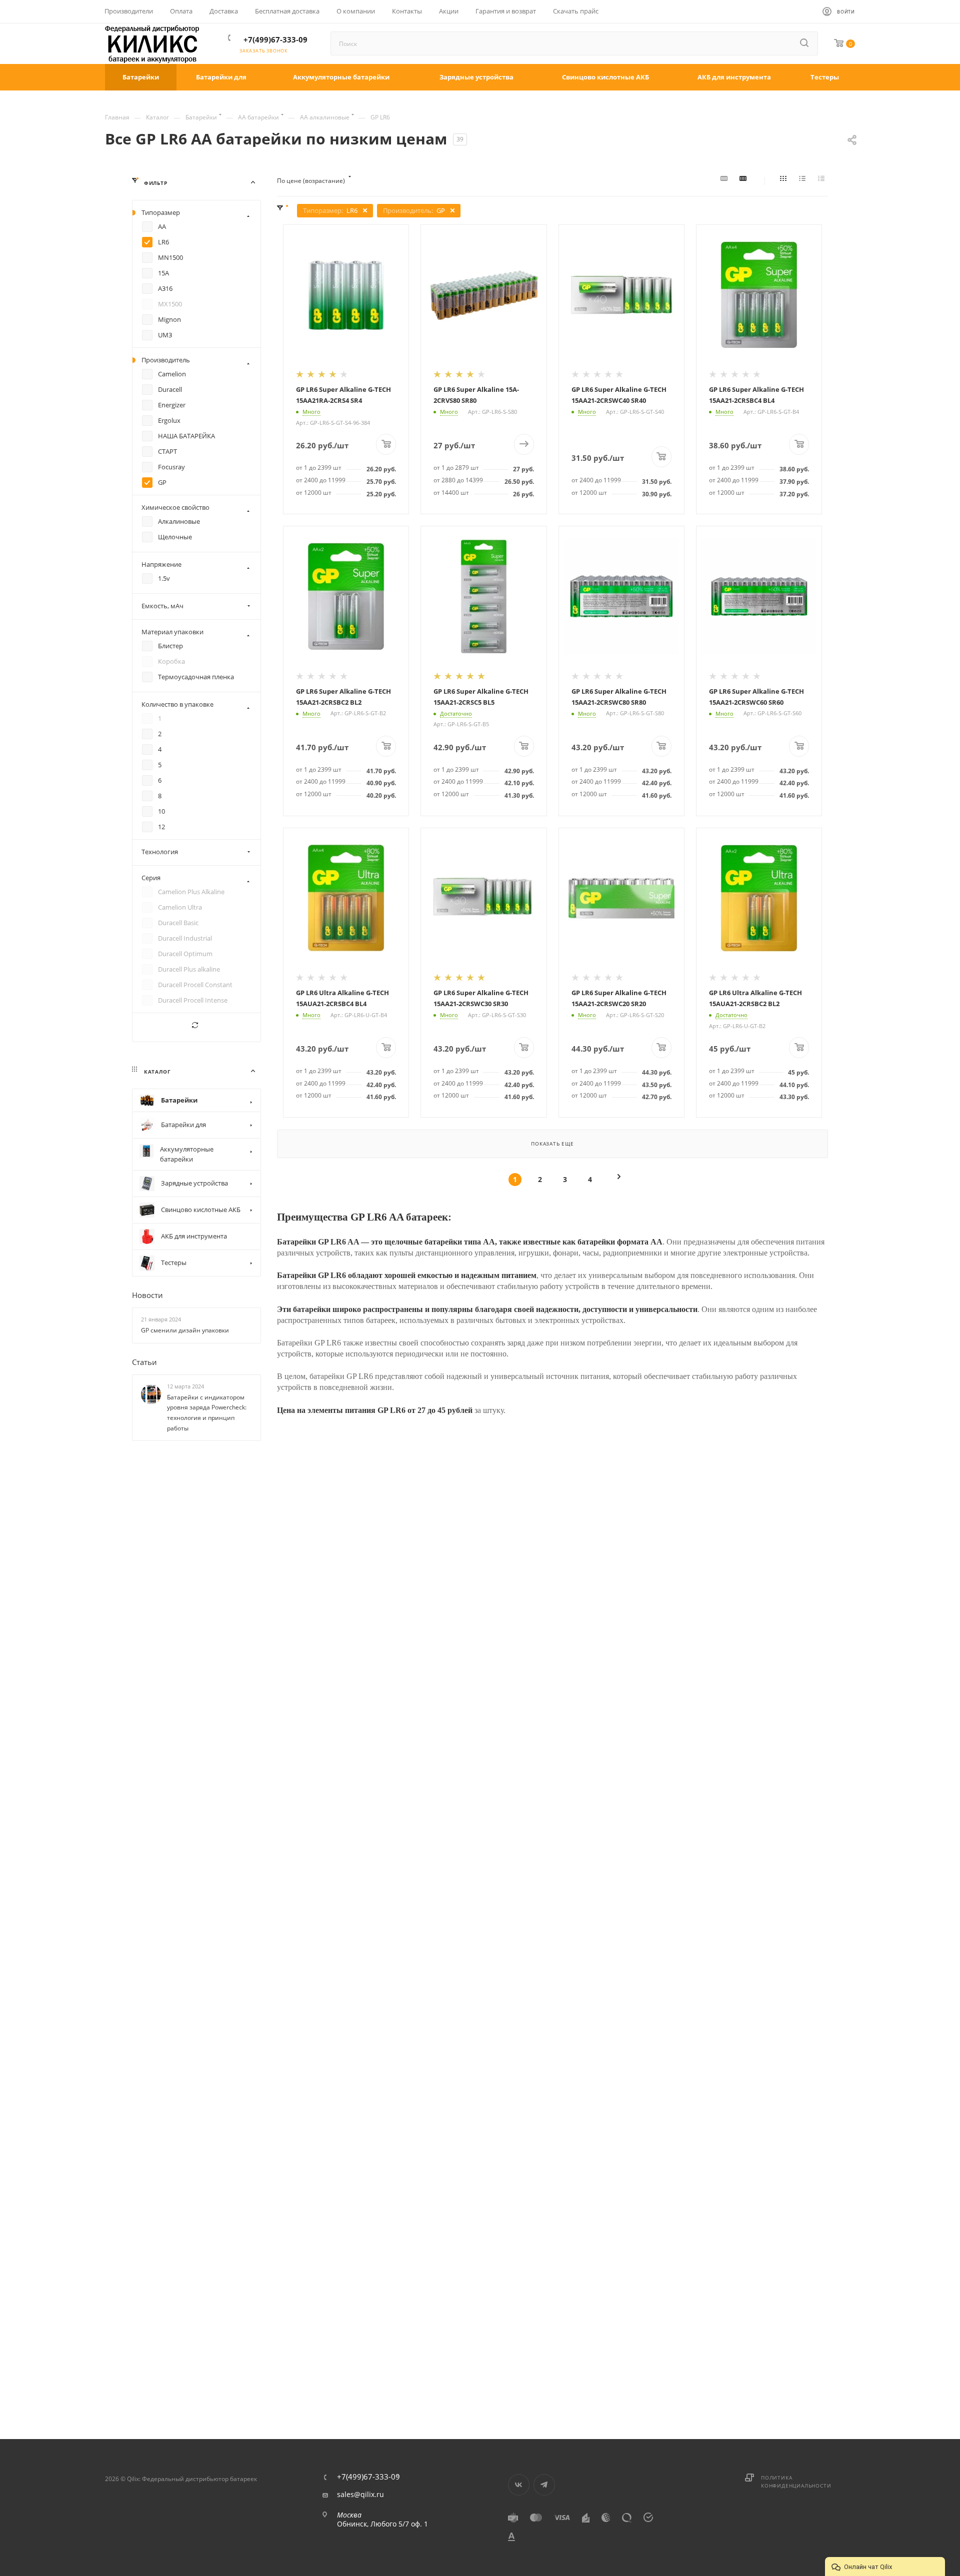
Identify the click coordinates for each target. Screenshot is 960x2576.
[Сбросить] (196, 1027)
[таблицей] (823, 181)
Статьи (144, 1362)
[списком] (804, 181)
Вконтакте (519, 2485)
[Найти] (805, 43)
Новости (147, 1295)
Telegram (544, 2485)
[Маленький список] (725, 181)
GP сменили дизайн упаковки (185, 1330)
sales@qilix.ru (360, 2495)
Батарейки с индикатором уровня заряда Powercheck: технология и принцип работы (207, 1413)
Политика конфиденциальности (796, 2482)
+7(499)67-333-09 (275, 39)
